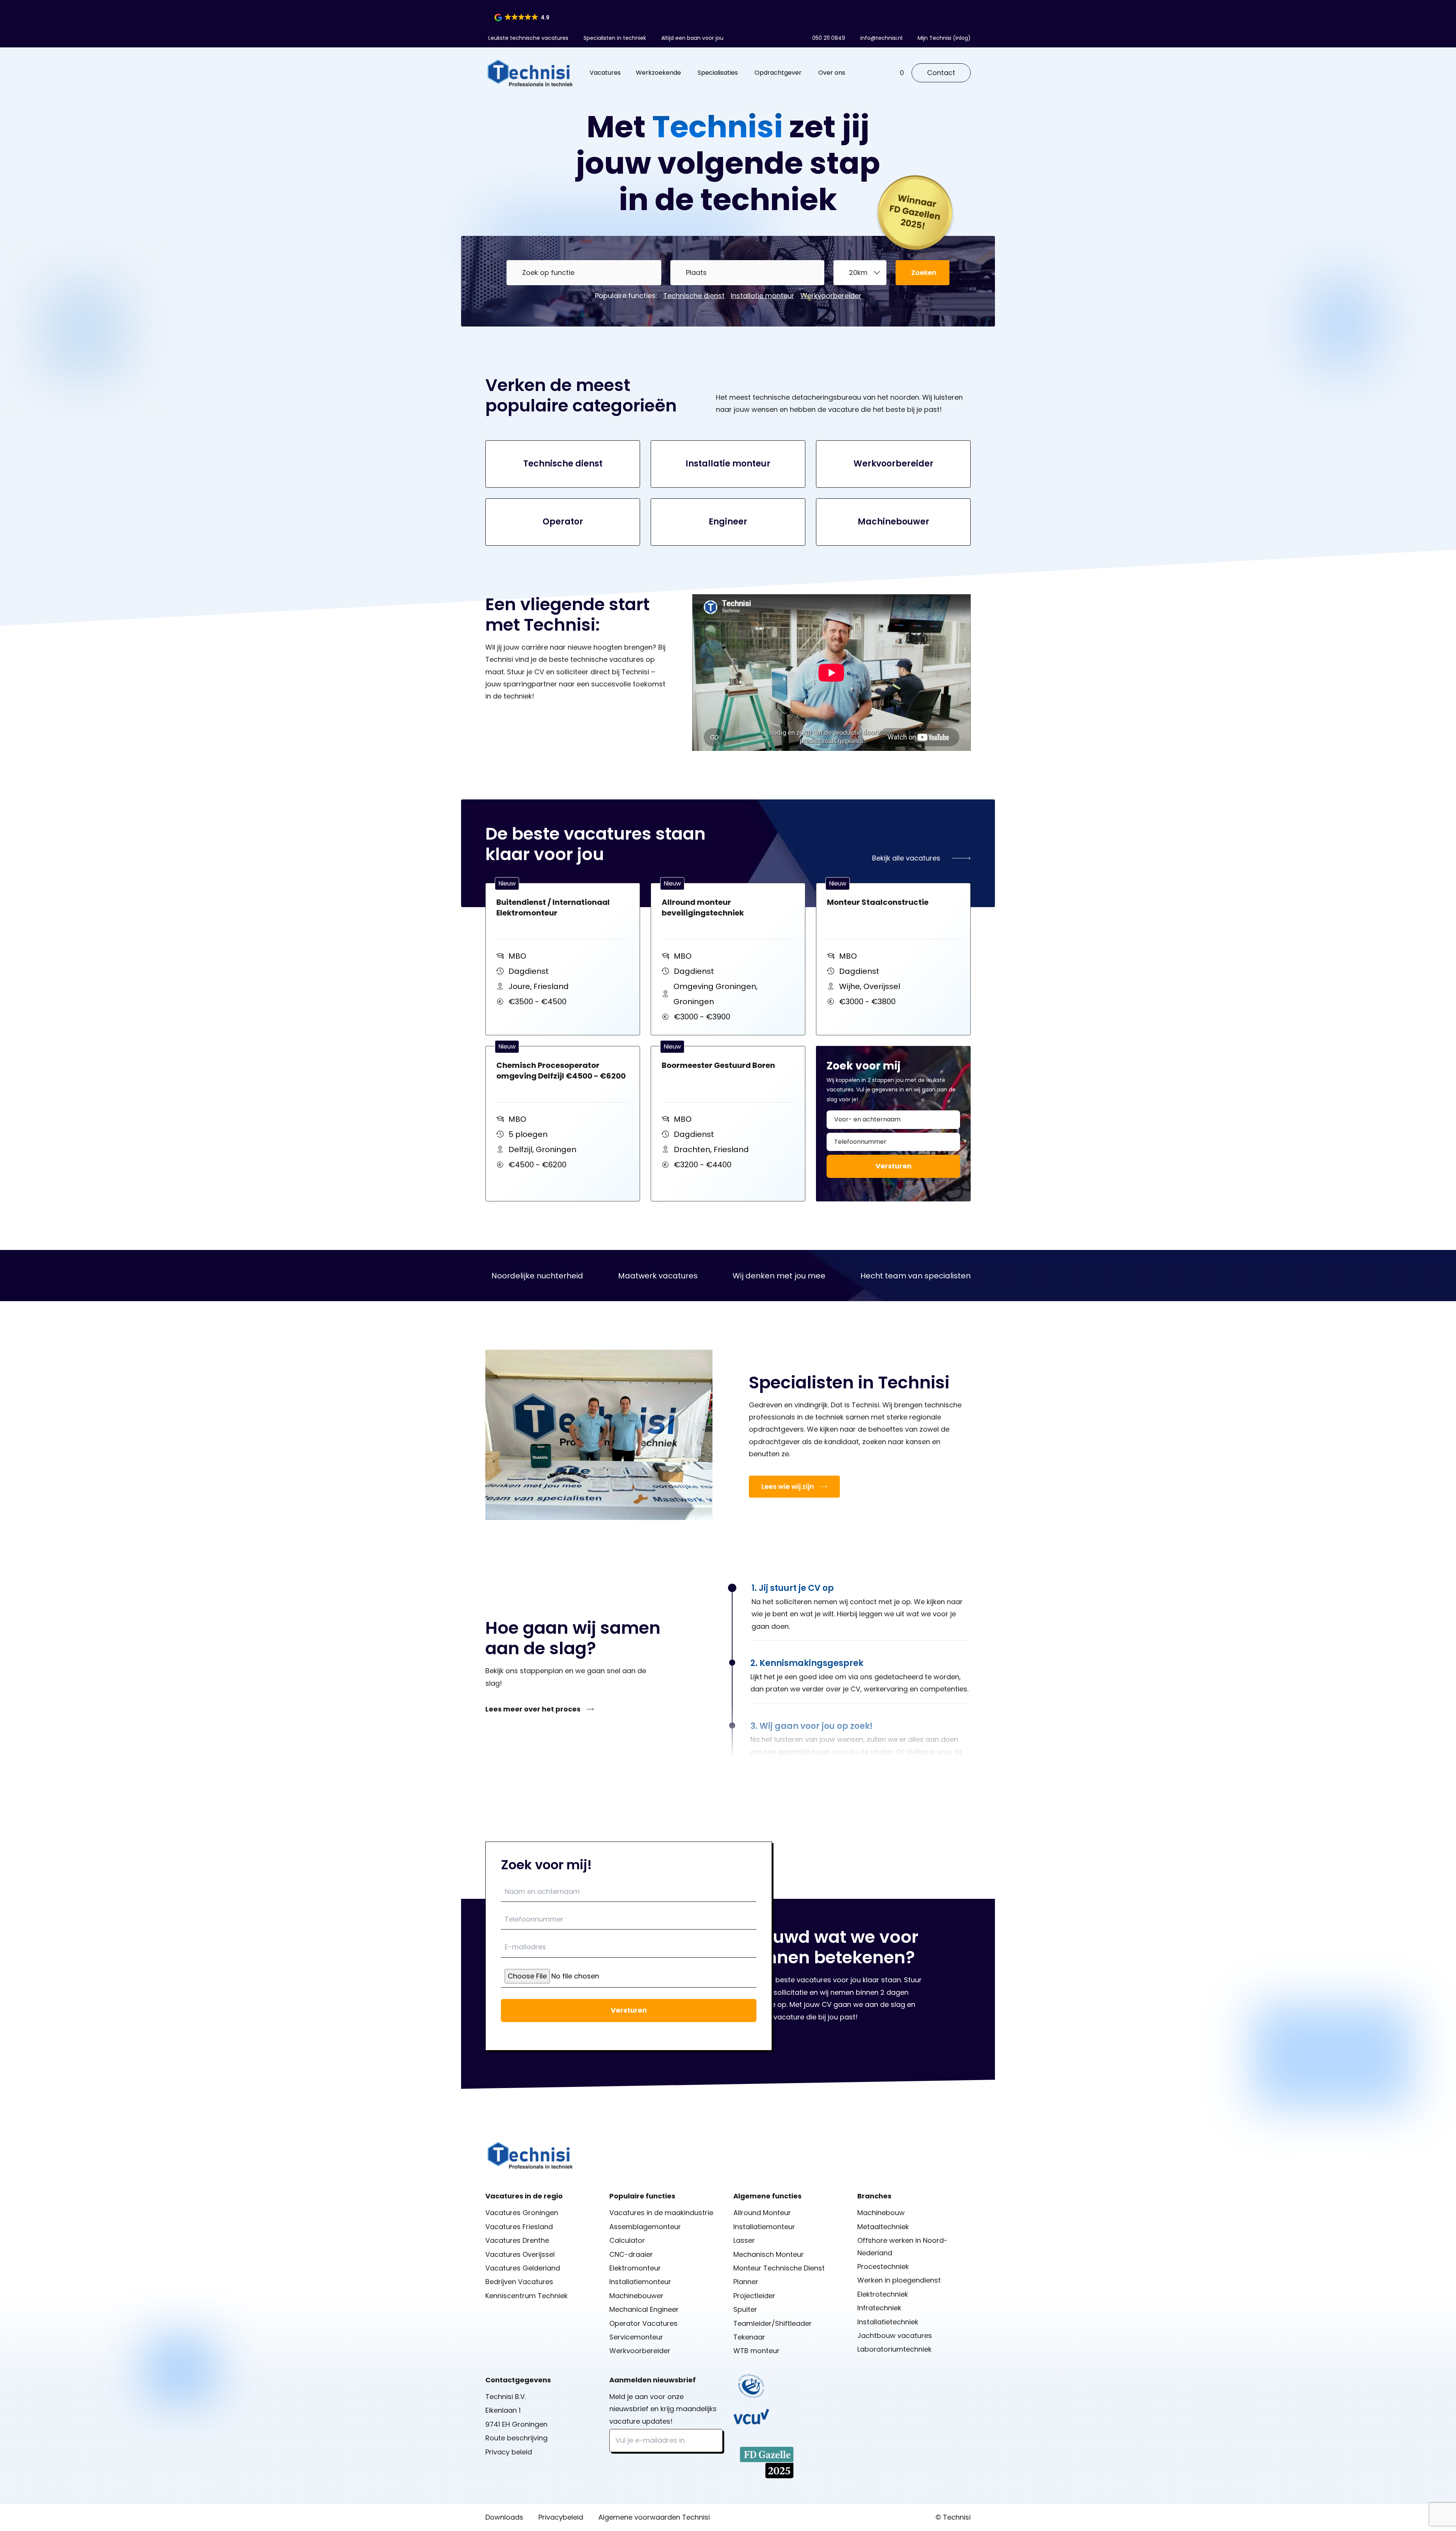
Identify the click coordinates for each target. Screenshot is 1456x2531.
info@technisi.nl (881, 38)
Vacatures (605, 73)
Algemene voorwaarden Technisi (654, 2517)
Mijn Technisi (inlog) (944, 38)
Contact (941, 73)
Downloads (504, 2517)
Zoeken (924, 272)
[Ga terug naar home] (530, 73)
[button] (522, 17)
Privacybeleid (561, 2517)
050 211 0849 (829, 38)
